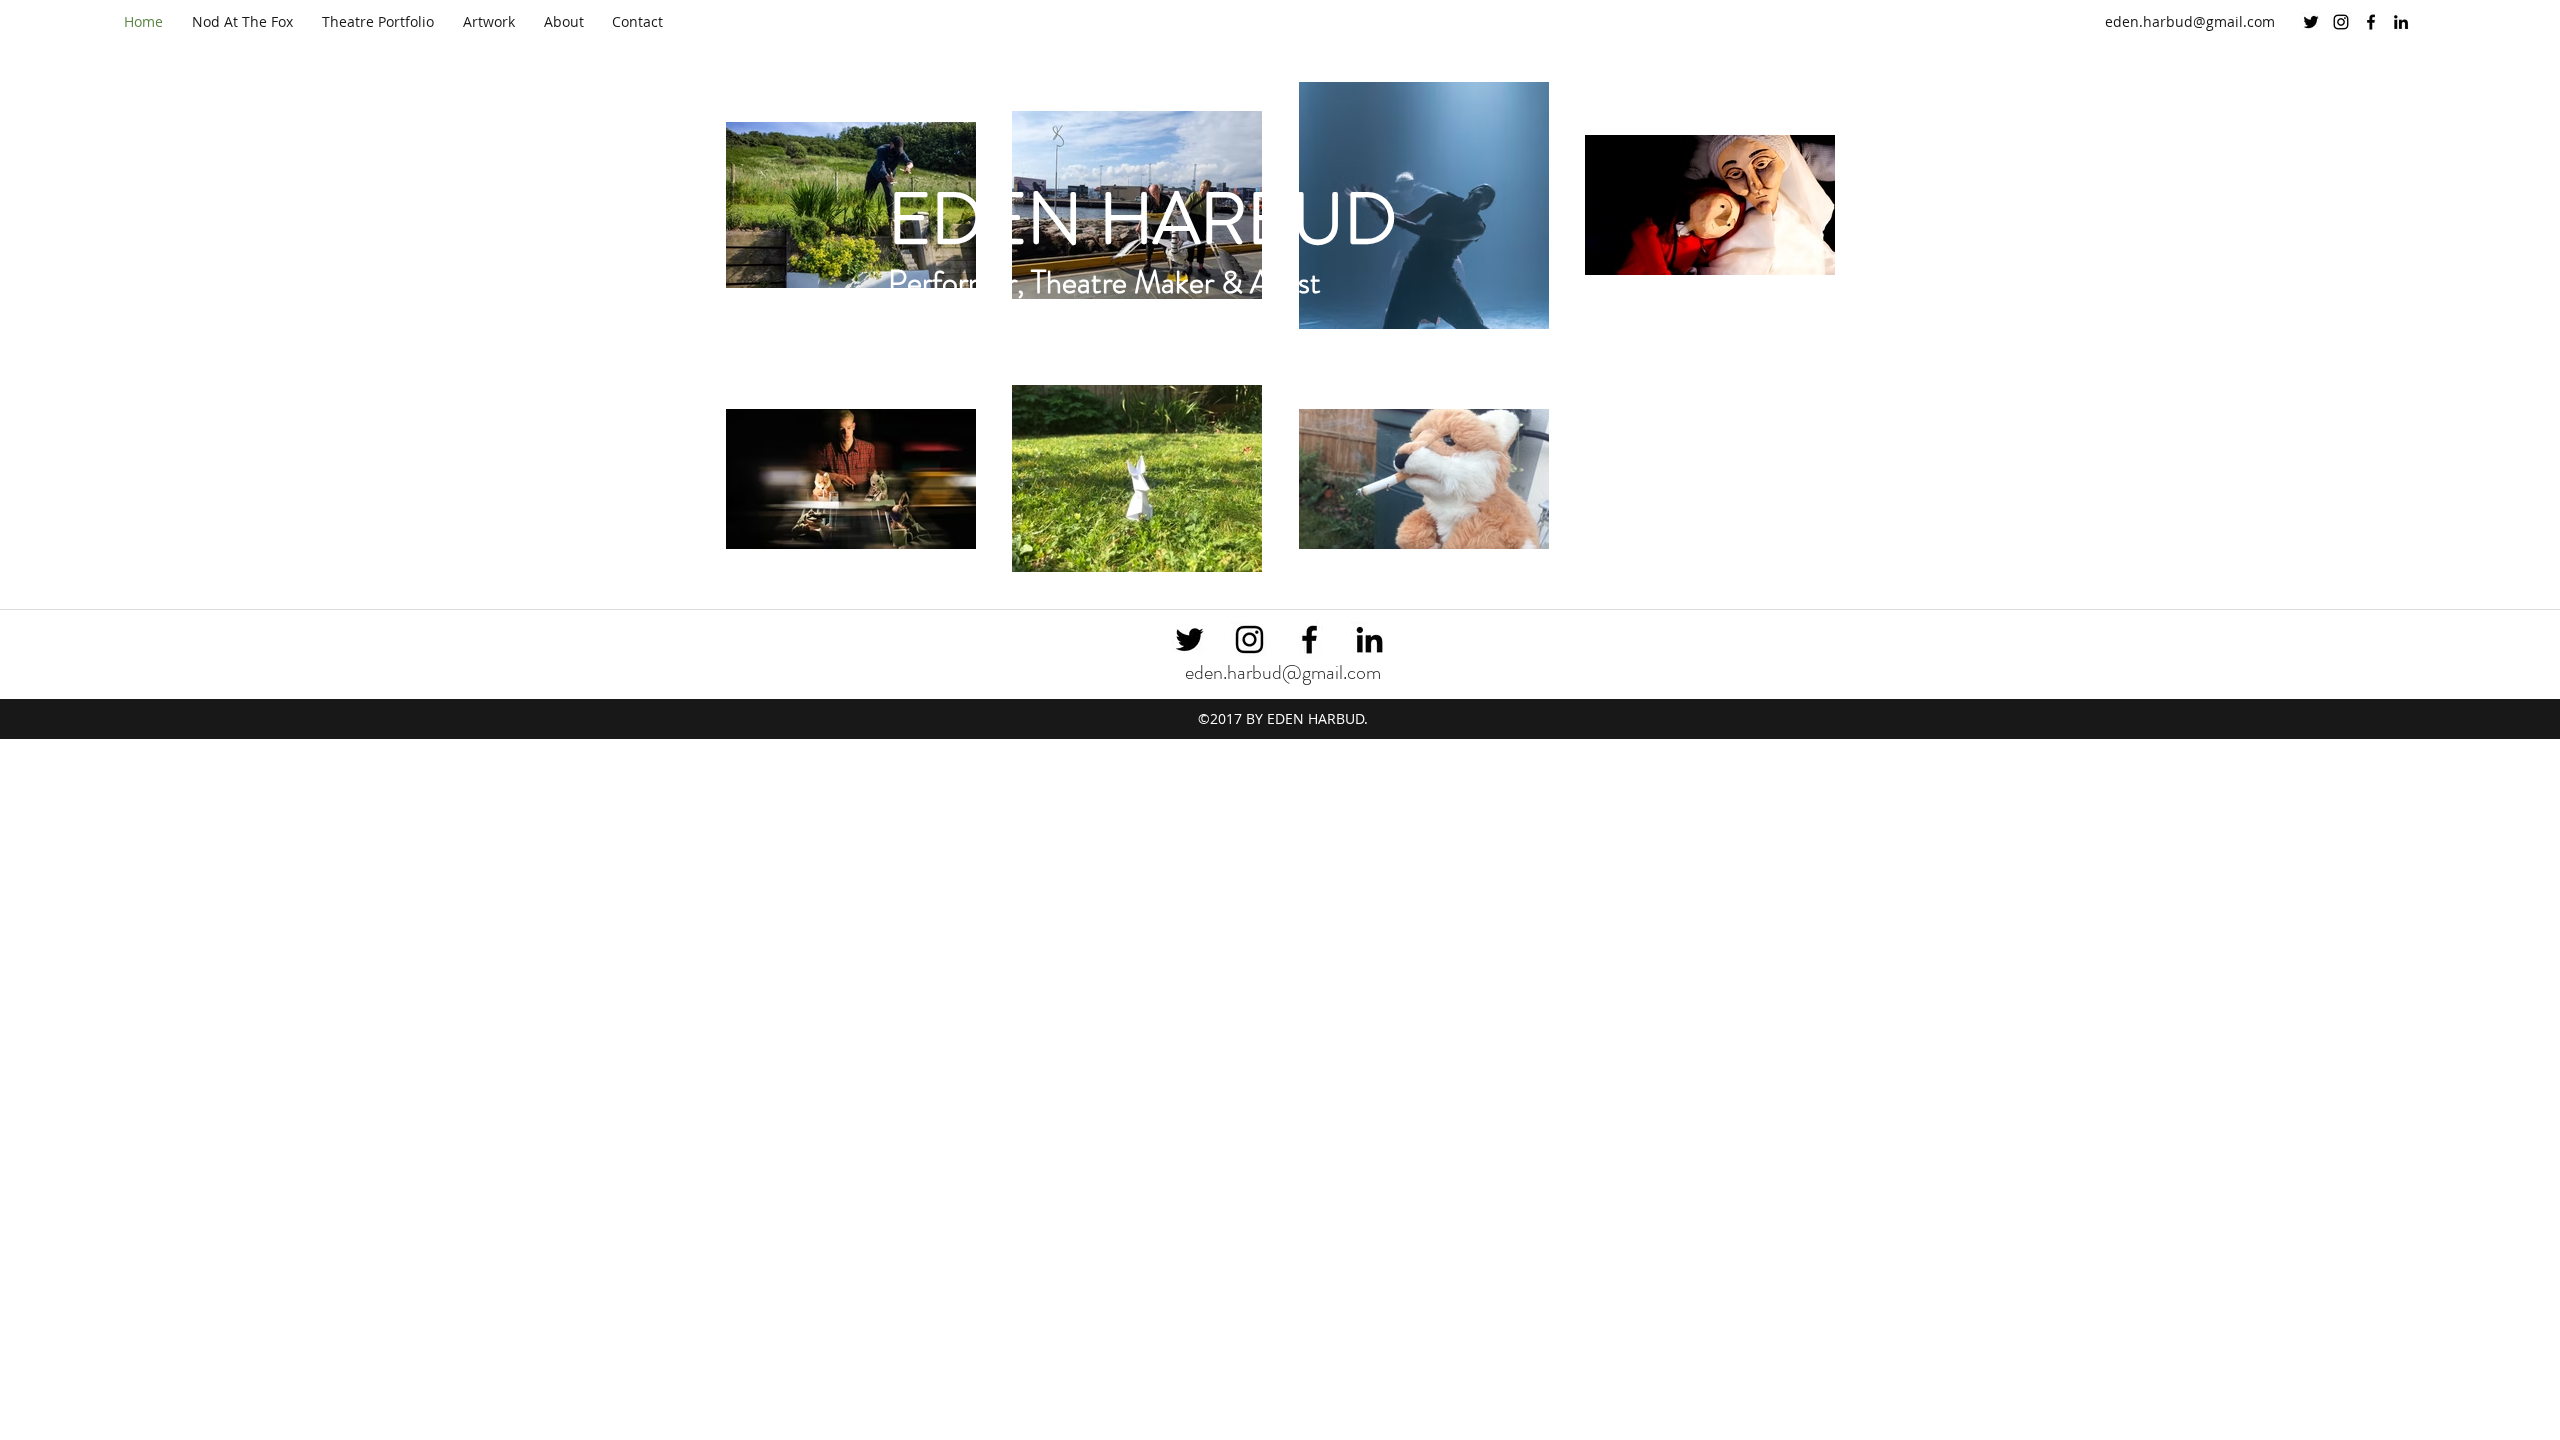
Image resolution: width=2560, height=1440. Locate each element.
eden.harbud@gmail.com (2190, 21)
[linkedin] (2401, 22)
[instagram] (2341, 22)
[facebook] (2371, 22)
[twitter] (2311, 22)
